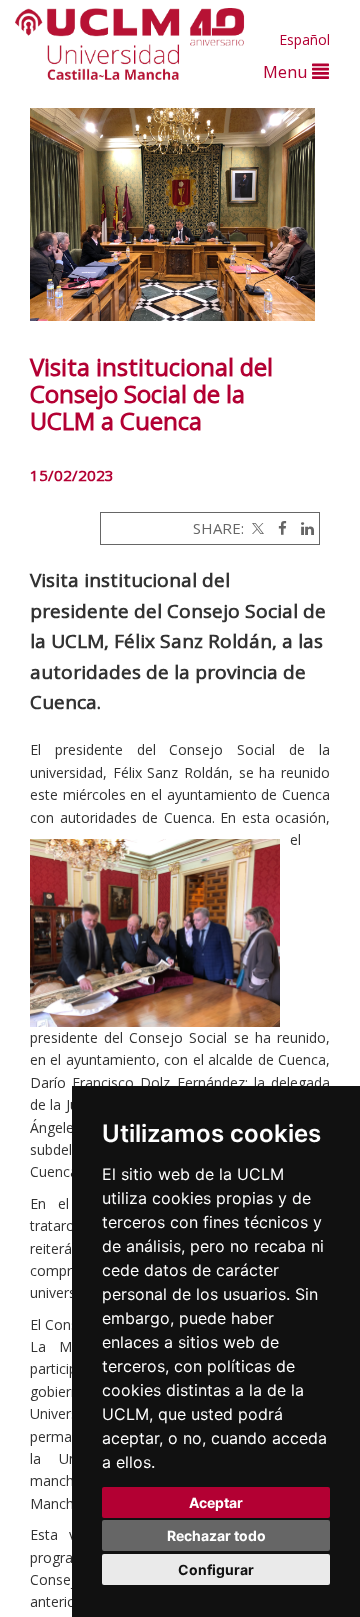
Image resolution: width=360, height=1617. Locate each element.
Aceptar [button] (216, 1502)
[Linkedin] (302, 528)
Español (304, 39)
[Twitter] (256, 528)
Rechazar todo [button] (216, 1535)
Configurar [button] (216, 1569)
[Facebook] (277, 528)
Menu (287, 71)
